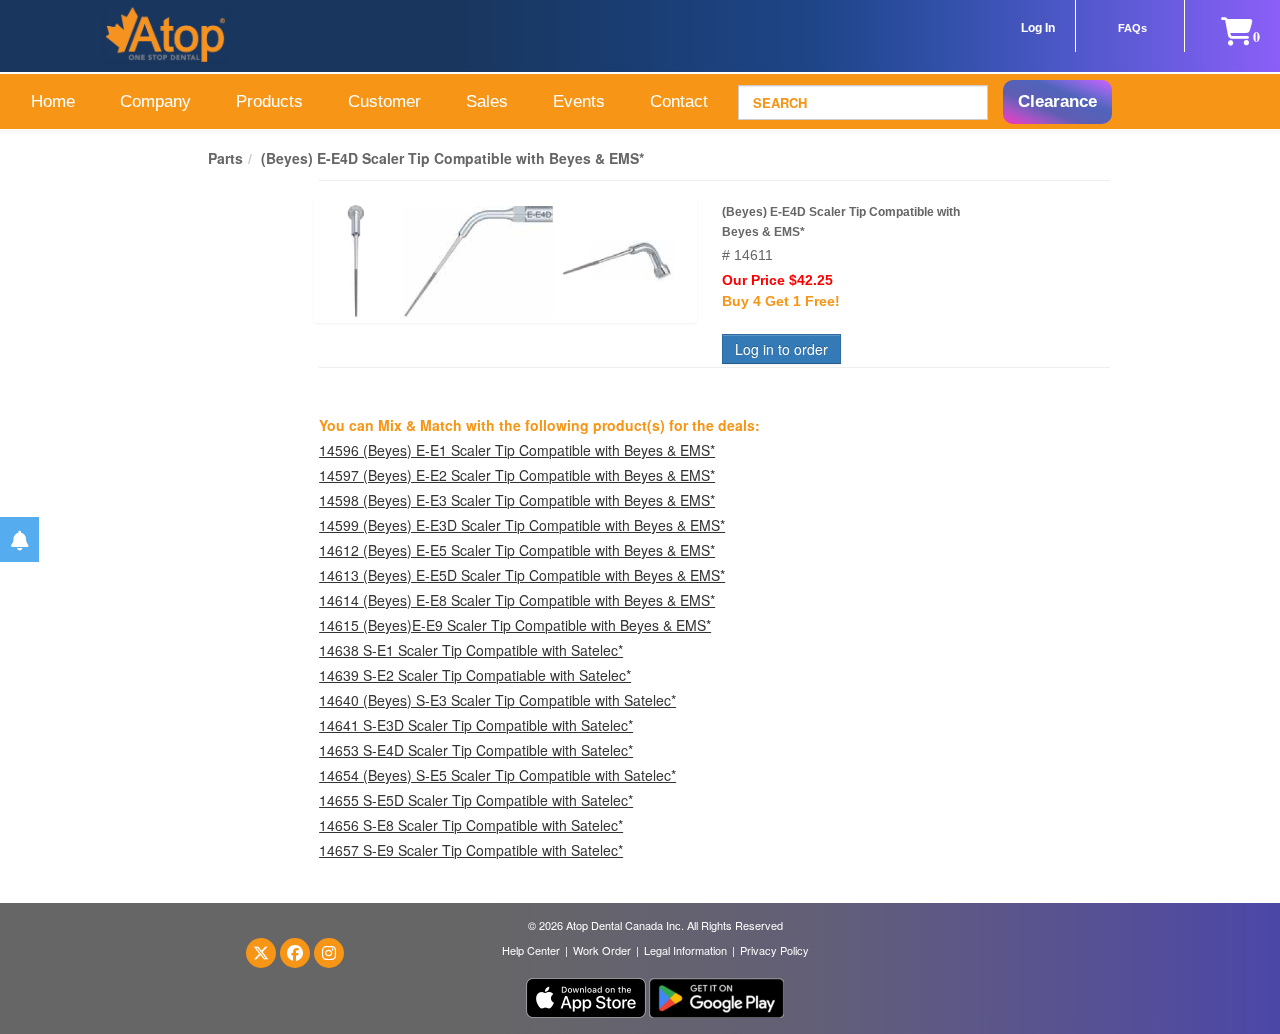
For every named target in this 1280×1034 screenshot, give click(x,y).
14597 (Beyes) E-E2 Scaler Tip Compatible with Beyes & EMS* (517, 475)
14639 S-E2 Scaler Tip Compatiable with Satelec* (475, 675)
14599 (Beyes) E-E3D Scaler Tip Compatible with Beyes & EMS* (522, 525)
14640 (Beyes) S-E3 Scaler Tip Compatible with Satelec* (497, 700)
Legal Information (685, 950)
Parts (225, 158)
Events (579, 101)
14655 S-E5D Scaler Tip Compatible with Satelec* (476, 800)
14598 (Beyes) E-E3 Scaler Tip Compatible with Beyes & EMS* (517, 500)
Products (269, 101)
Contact (679, 101)
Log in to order (781, 349)
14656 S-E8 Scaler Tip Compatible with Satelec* (471, 825)
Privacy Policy (774, 950)
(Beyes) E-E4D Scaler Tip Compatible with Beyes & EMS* (452, 158)
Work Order (602, 950)
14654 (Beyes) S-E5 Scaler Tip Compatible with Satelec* (497, 775)
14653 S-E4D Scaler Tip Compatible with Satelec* (476, 750)
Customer (384, 101)
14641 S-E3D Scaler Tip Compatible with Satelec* (476, 725)
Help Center (531, 950)
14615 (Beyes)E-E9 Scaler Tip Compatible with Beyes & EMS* (515, 625)
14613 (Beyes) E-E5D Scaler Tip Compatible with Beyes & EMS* (522, 575)
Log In (1038, 28)
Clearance (1057, 101)
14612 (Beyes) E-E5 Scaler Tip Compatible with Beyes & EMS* (517, 550)
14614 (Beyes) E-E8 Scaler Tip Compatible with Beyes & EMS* (517, 600)
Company (155, 101)
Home (53, 101)
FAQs (1132, 28)
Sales (487, 101)
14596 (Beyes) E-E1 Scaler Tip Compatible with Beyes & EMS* (517, 450)
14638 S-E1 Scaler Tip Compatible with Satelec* (471, 650)
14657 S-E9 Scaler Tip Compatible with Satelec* (471, 850)
